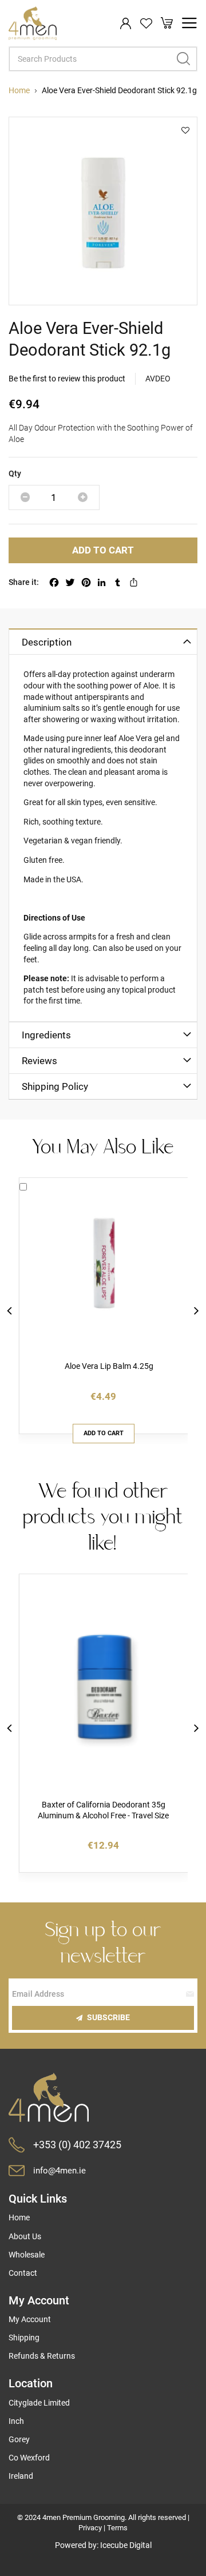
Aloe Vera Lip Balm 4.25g (109, 1366)
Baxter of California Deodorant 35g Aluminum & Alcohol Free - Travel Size (103, 1810)
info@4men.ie (60, 2171)
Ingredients (46, 1035)
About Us (25, 2236)
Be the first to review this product (67, 379)
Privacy (90, 2528)
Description (47, 642)
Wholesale (27, 2255)
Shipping (24, 2338)
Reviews (39, 1061)
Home (19, 90)
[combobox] (103, 59)
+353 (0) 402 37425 (77, 2145)
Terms (117, 2528)
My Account (30, 2319)
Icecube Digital (126, 2545)
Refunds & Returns (42, 2356)
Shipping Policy (55, 1086)
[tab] (103, 641)
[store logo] (33, 23)
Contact (23, 2273)
